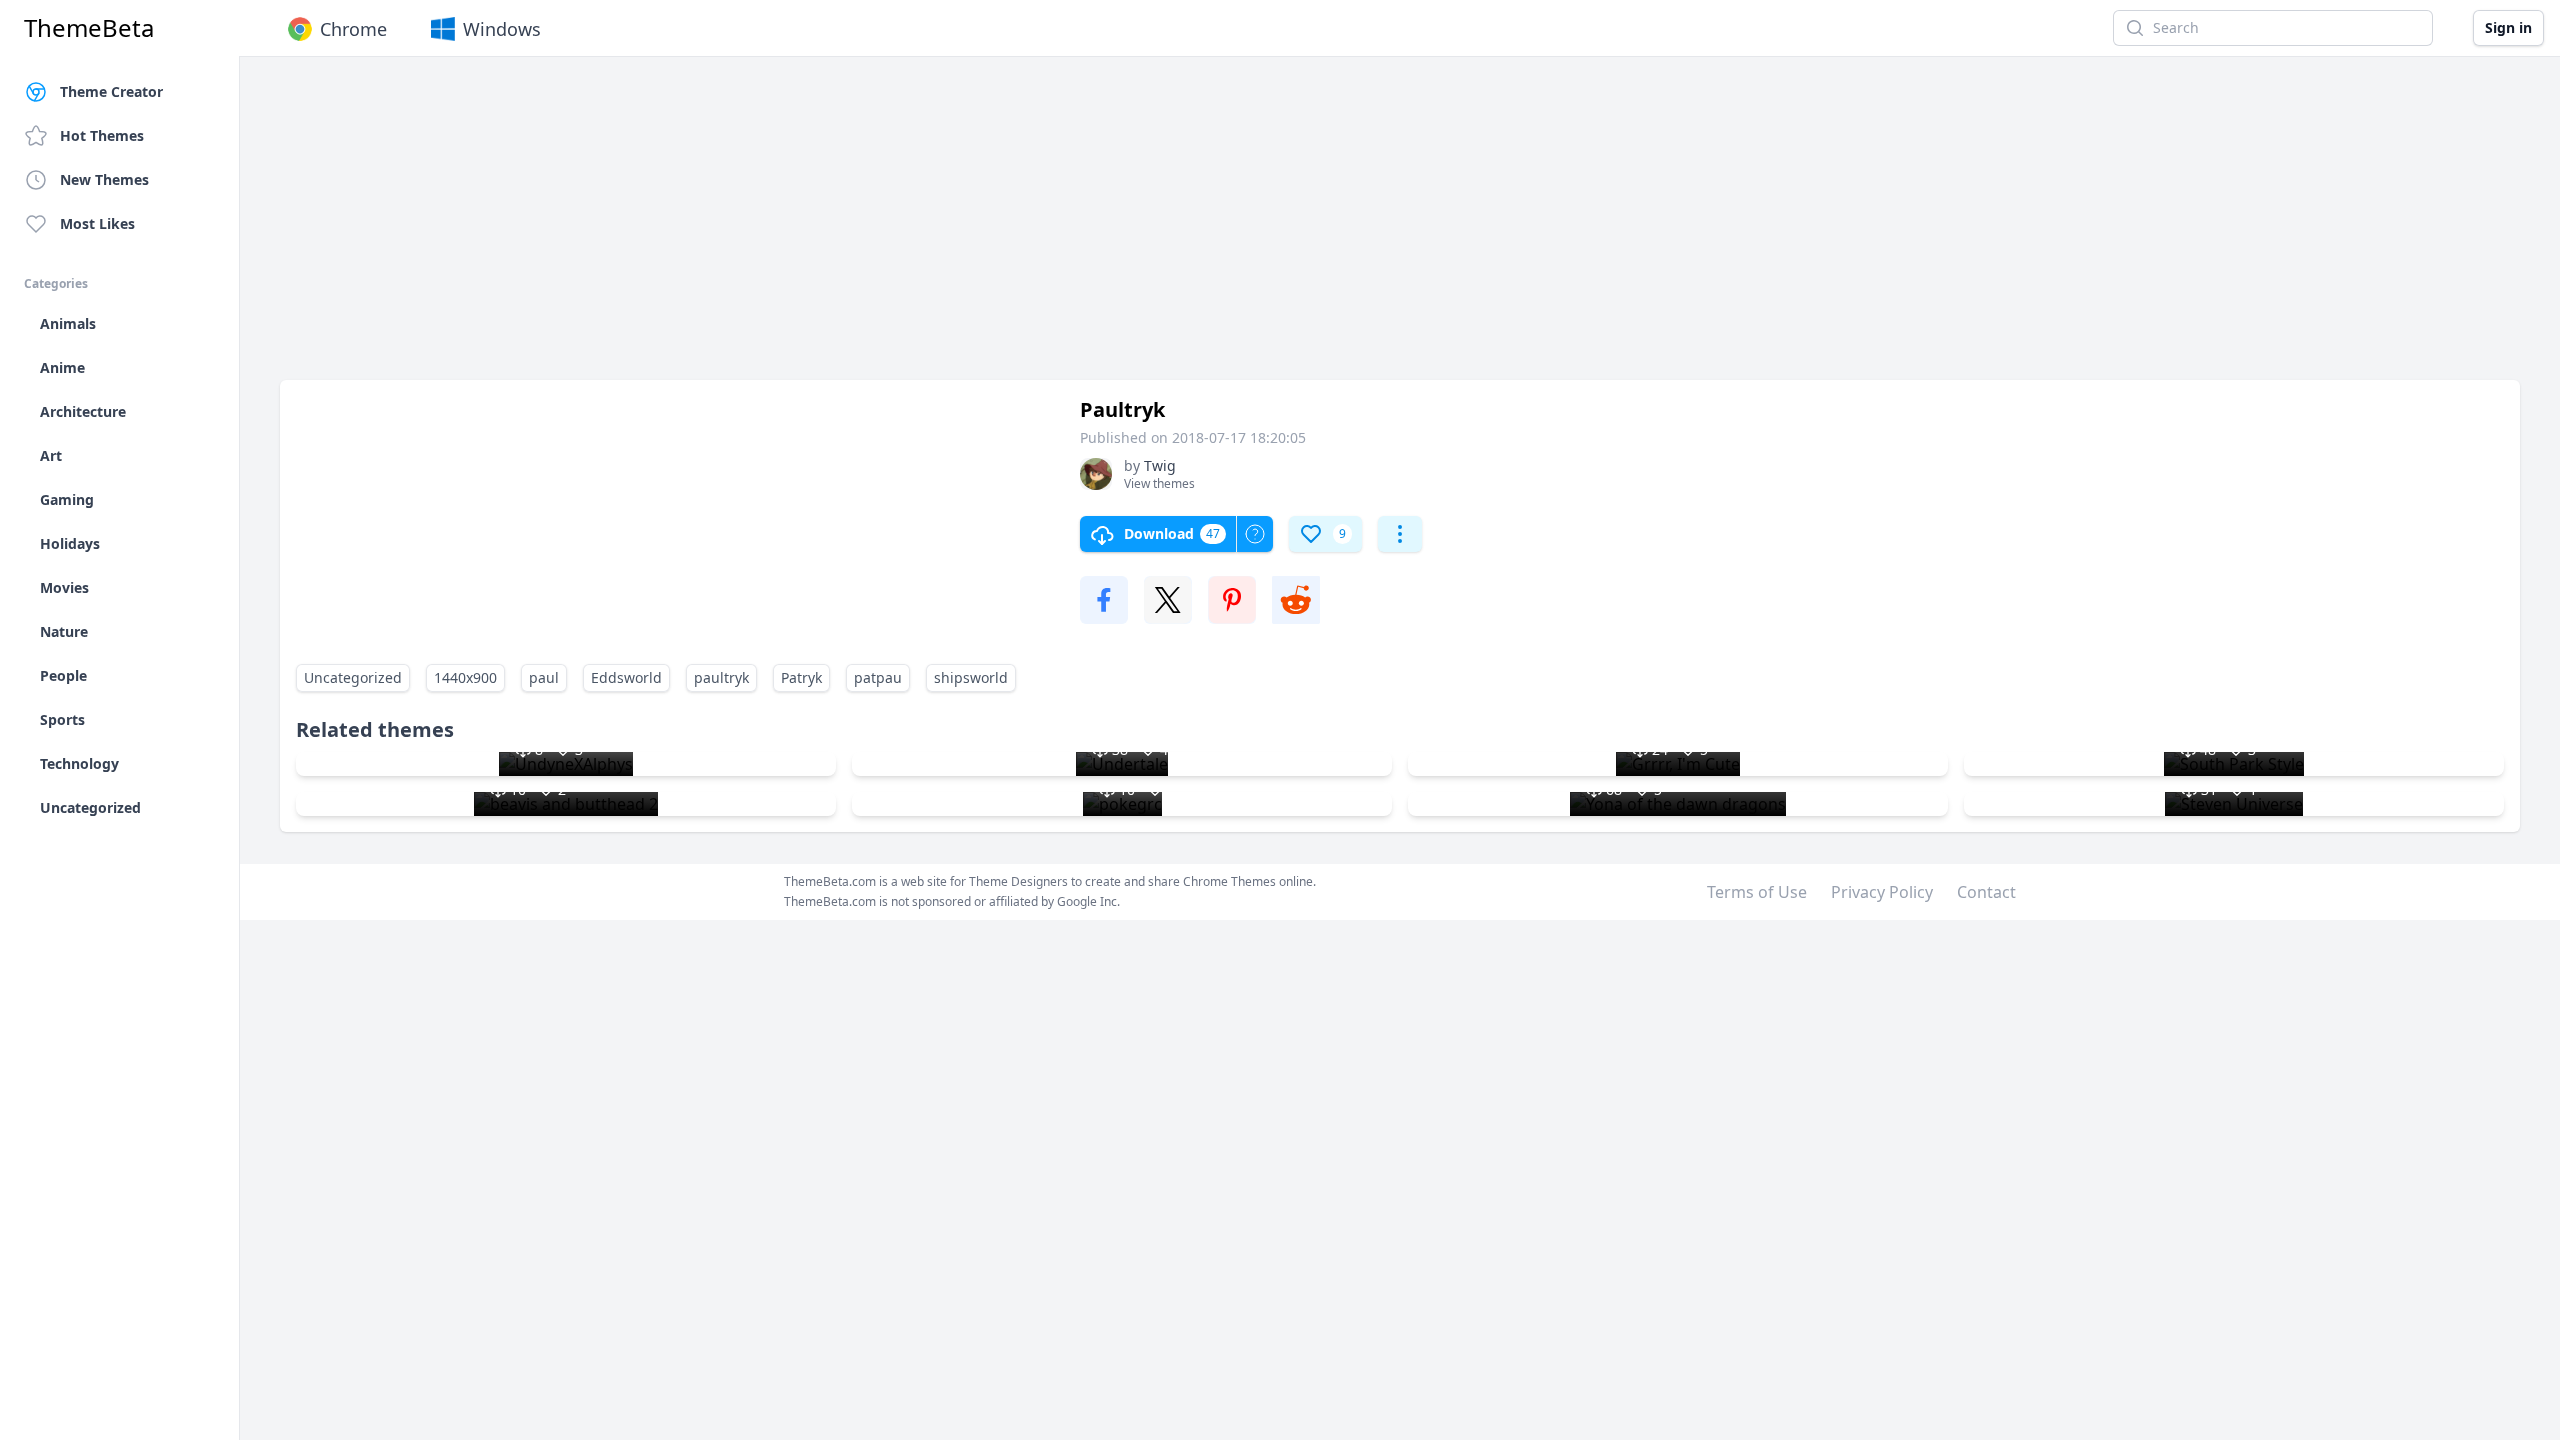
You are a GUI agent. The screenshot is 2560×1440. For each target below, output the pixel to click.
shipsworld (971, 677)
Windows (502, 29)
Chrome (353, 29)
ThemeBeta (89, 28)
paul (544, 677)
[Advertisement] (880, 228)
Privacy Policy (1882, 892)
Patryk (801, 677)
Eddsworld (626, 677)
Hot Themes (102, 135)
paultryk (721, 677)
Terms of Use (1757, 892)
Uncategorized (353, 677)
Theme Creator (111, 91)
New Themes (104, 179)
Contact (1986, 892)
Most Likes (97, 223)
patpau (878, 677)
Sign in (2508, 27)
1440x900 (465, 677)
